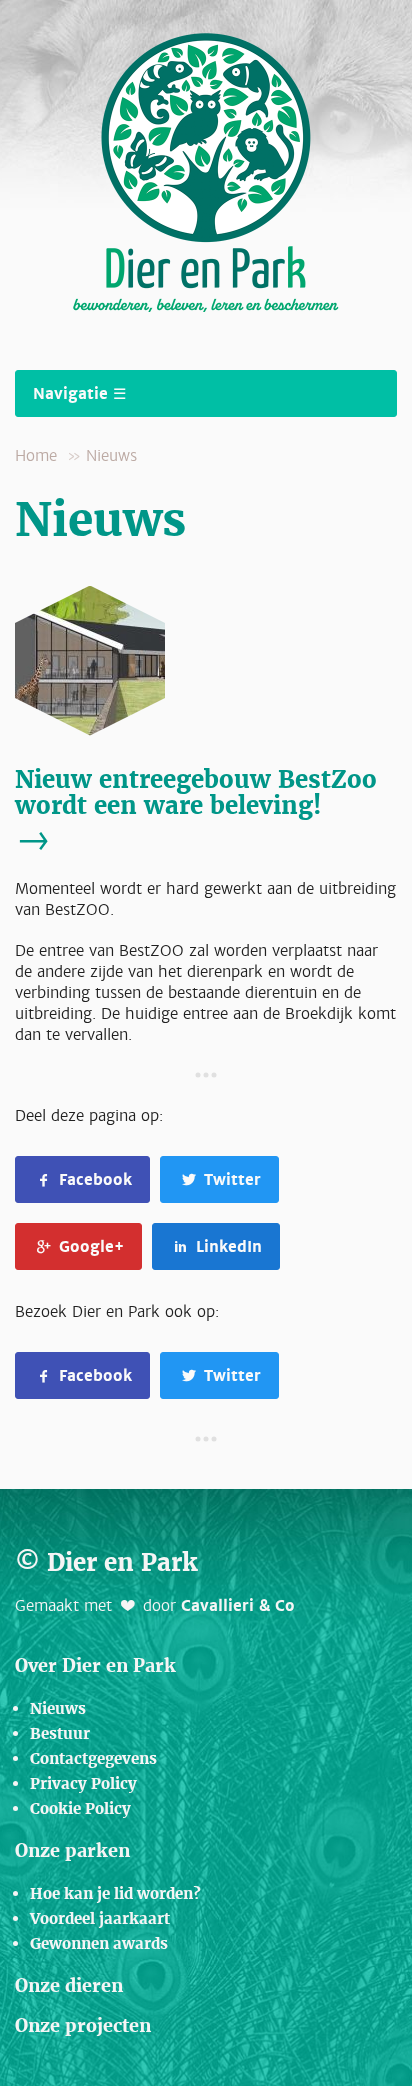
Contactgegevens (93, 1758)
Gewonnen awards (99, 1943)
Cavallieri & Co (238, 1605)
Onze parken (72, 1850)
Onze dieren (69, 1985)
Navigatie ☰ (79, 393)
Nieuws (111, 455)
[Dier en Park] (206, 168)
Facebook (93, 1179)
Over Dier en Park (95, 1665)
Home (36, 455)
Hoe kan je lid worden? (115, 1893)
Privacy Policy (83, 1783)
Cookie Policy (80, 1808)
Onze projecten (83, 2025)
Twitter (230, 1179)
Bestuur (60, 1733)
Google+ (89, 1246)
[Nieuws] (206, 661)
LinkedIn (226, 1246)
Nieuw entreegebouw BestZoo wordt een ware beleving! (196, 792)
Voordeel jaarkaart (100, 1918)
